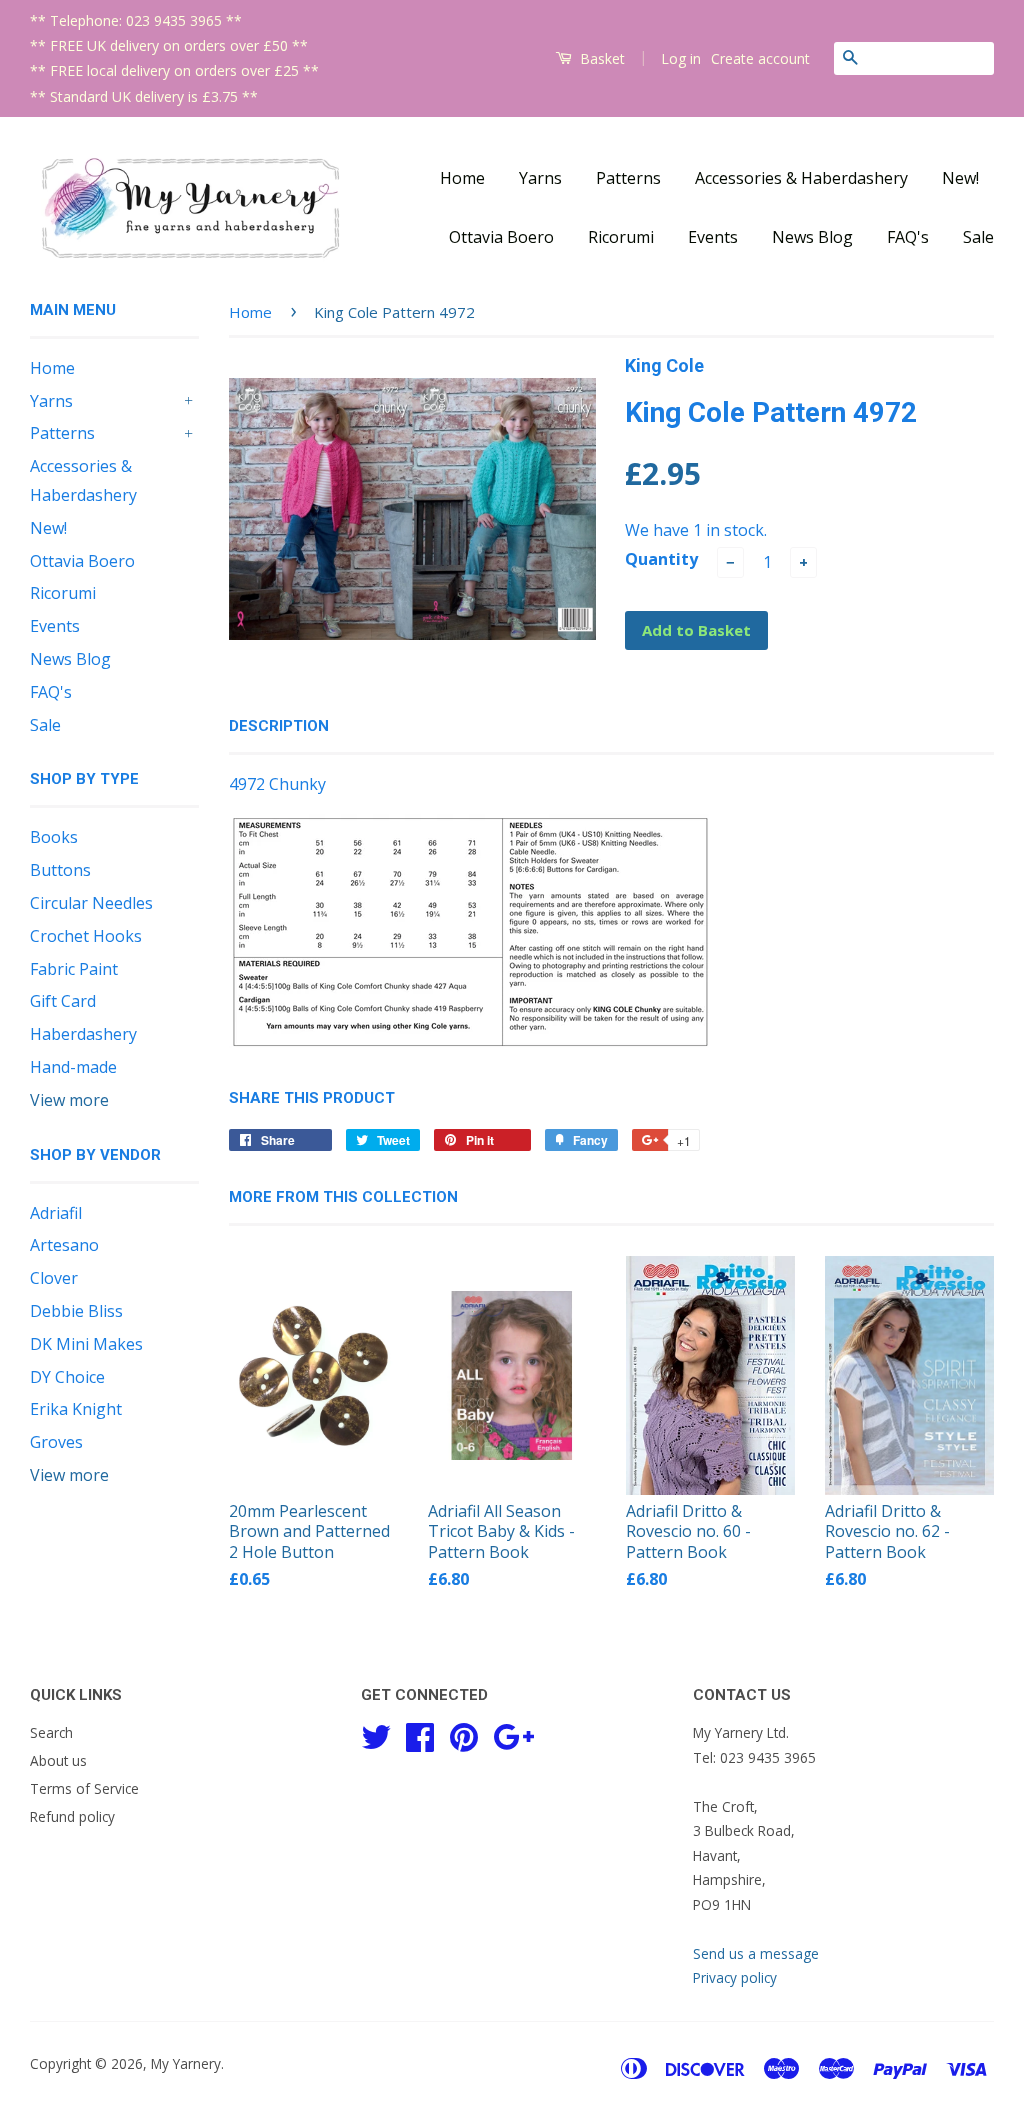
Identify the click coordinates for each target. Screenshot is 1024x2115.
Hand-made (73, 1067)
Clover (54, 1278)
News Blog (812, 237)
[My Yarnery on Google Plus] (513, 1734)
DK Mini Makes (86, 1344)
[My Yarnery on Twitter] (376, 1734)
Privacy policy (735, 1977)
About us (58, 1760)
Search (51, 1732)
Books (54, 837)
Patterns (628, 178)
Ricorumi (621, 237)
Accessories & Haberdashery (801, 178)
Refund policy (72, 1816)
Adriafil (56, 1213)
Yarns (540, 178)
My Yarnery (186, 2063)
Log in (681, 58)
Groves (56, 1442)
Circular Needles (91, 903)
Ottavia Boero (501, 237)
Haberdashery (83, 1034)
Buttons (60, 870)
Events (713, 237)
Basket (600, 58)
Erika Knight (76, 1409)
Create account (760, 58)
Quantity (661, 559)
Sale (978, 237)
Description (279, 726)
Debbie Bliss (76, 1311)
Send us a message (756, 1953)
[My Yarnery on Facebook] (420, 1734)
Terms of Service (84, 1788)
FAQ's (908, 237)
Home (462, 178)
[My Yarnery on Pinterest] (464, 1734)
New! (960, 178)
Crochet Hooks (86, 936)
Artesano (64, 1245)
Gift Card (63, 1001)
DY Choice (67, 1377)
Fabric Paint (74, 969)
